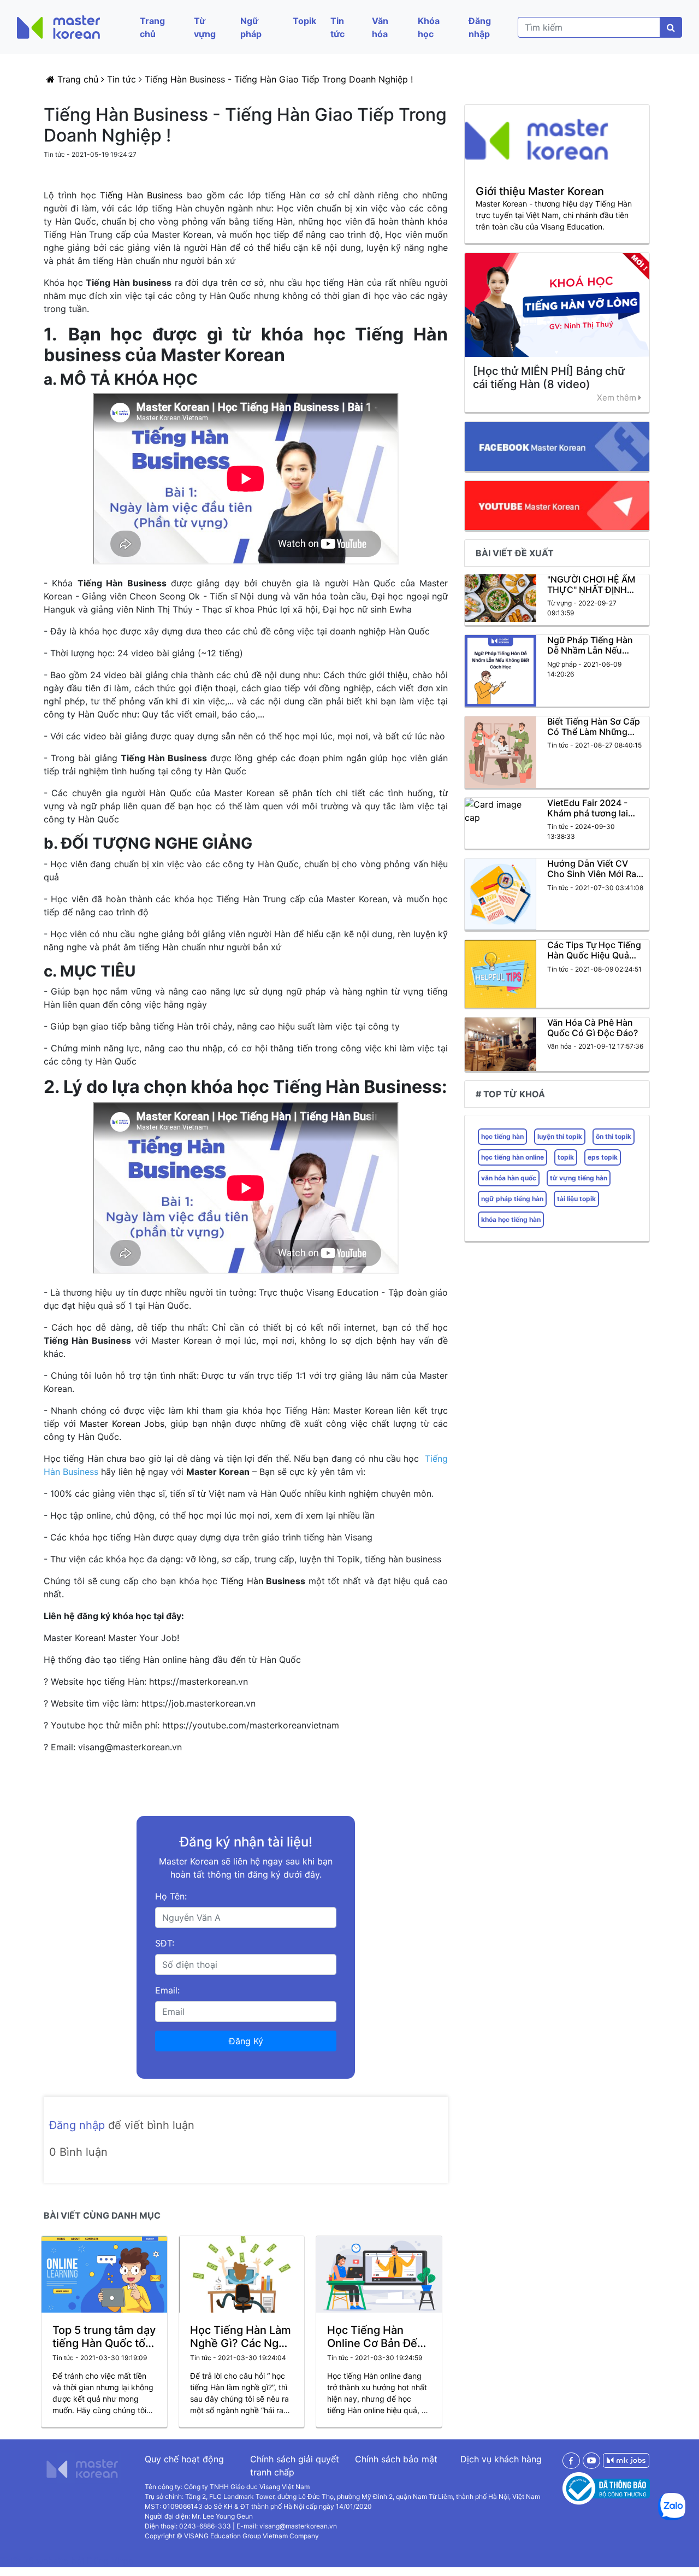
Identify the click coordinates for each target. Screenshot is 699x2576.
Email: (167, 1990)
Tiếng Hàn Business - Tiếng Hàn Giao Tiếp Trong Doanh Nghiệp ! (279, 79)
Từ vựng (205, 27)
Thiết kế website (35, 2561)
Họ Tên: (171, 1896)
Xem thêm (618, 398)
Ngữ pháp (251, 27)
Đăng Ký (246, 2041)
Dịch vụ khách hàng (501, 2459)
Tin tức (337, 27)
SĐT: (165, 1943)
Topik (304, 21)
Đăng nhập (480, 27)
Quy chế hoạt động (184, 2459)
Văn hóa (380, 27)
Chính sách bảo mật (396, 2459)
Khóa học (429, 27)
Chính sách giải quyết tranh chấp (295, 2466)
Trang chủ (152, 27)
